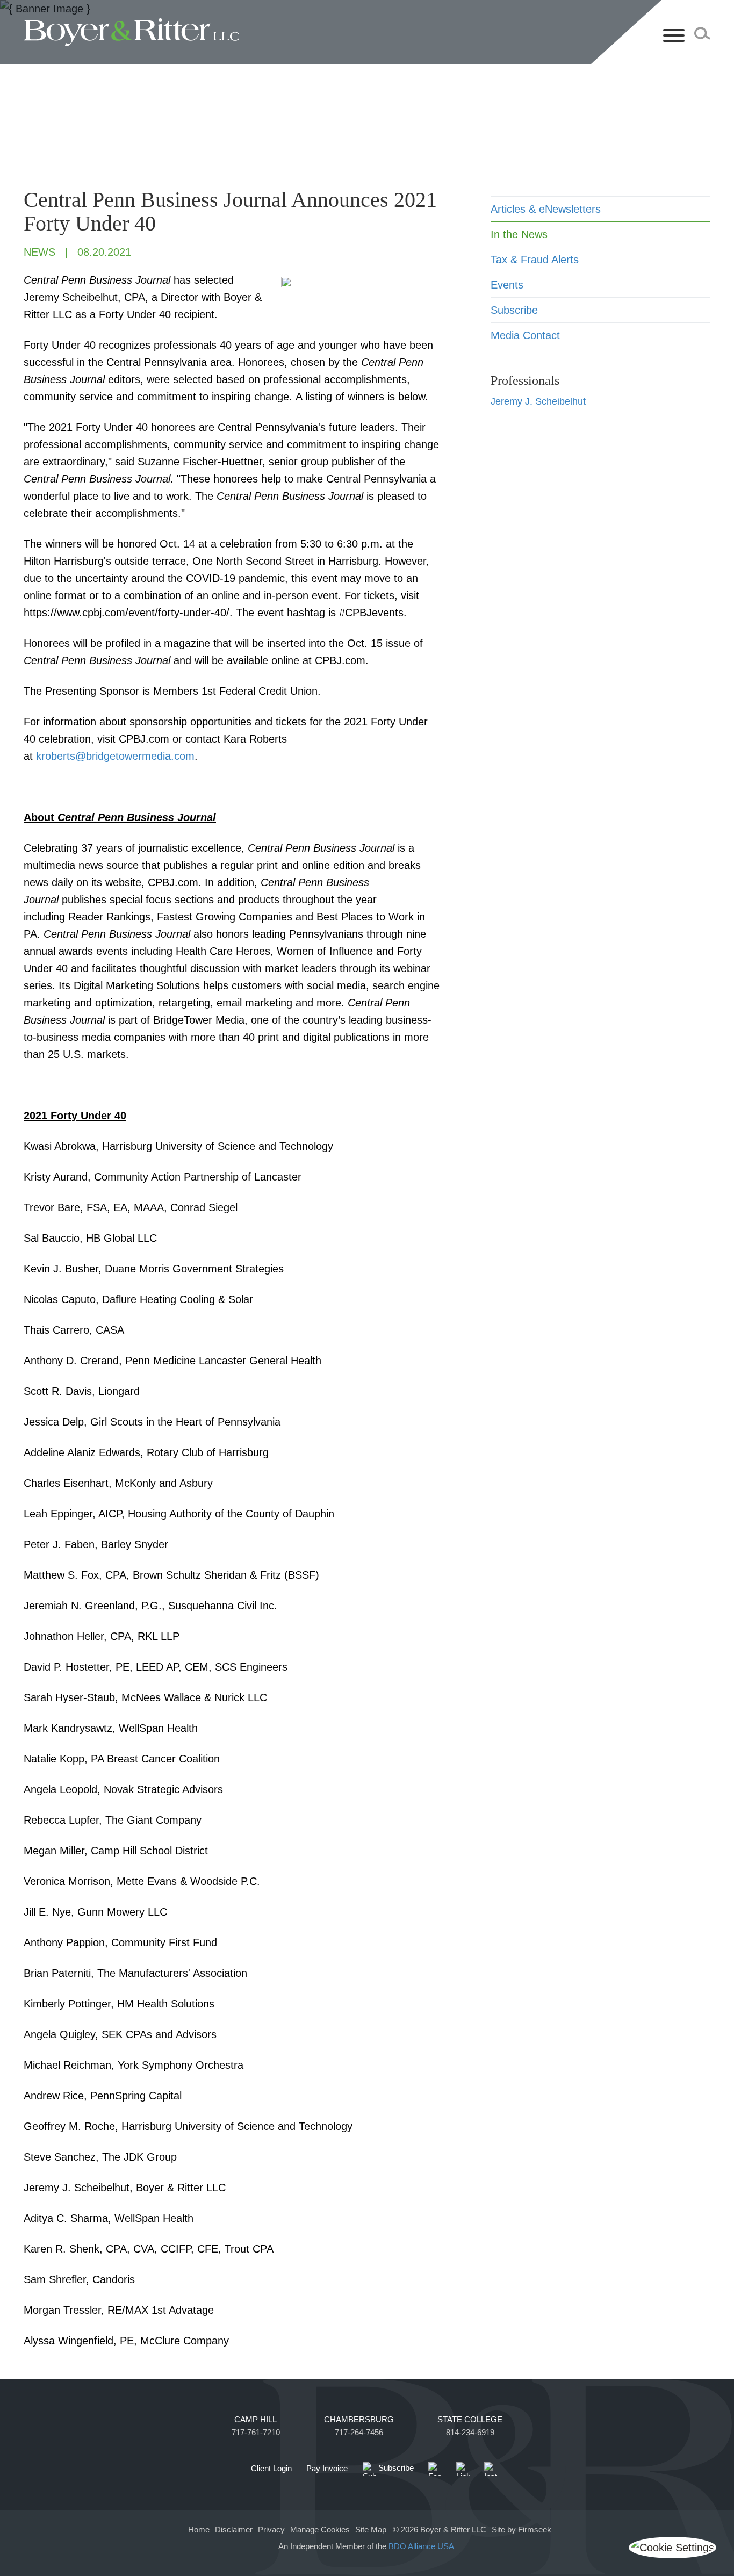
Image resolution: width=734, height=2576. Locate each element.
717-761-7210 (256, 2433)
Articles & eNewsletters (546, 209)
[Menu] (674, 36)
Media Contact (525, 335)
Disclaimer (234, 2530)
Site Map (371, 2530)
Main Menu (332, 14)
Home (199, 2530)
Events (507, 285)
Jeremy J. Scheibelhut (538, 401)
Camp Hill (256, 2420)
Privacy (271, 2530)
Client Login (271, 2469)
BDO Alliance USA (422, 2546)
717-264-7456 (359, 2433)
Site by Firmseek (521, 2530)
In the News (519, 234)
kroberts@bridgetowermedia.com (115, 756)
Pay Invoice (327, 2469)
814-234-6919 (470, 2433)
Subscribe (514, 310)
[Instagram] (491, 2469)
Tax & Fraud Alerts (535, 260)
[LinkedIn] (463, 2469)
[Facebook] (435, 2469)
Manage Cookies (320, 2530)
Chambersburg (359, 2420)
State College (470, 2420)
